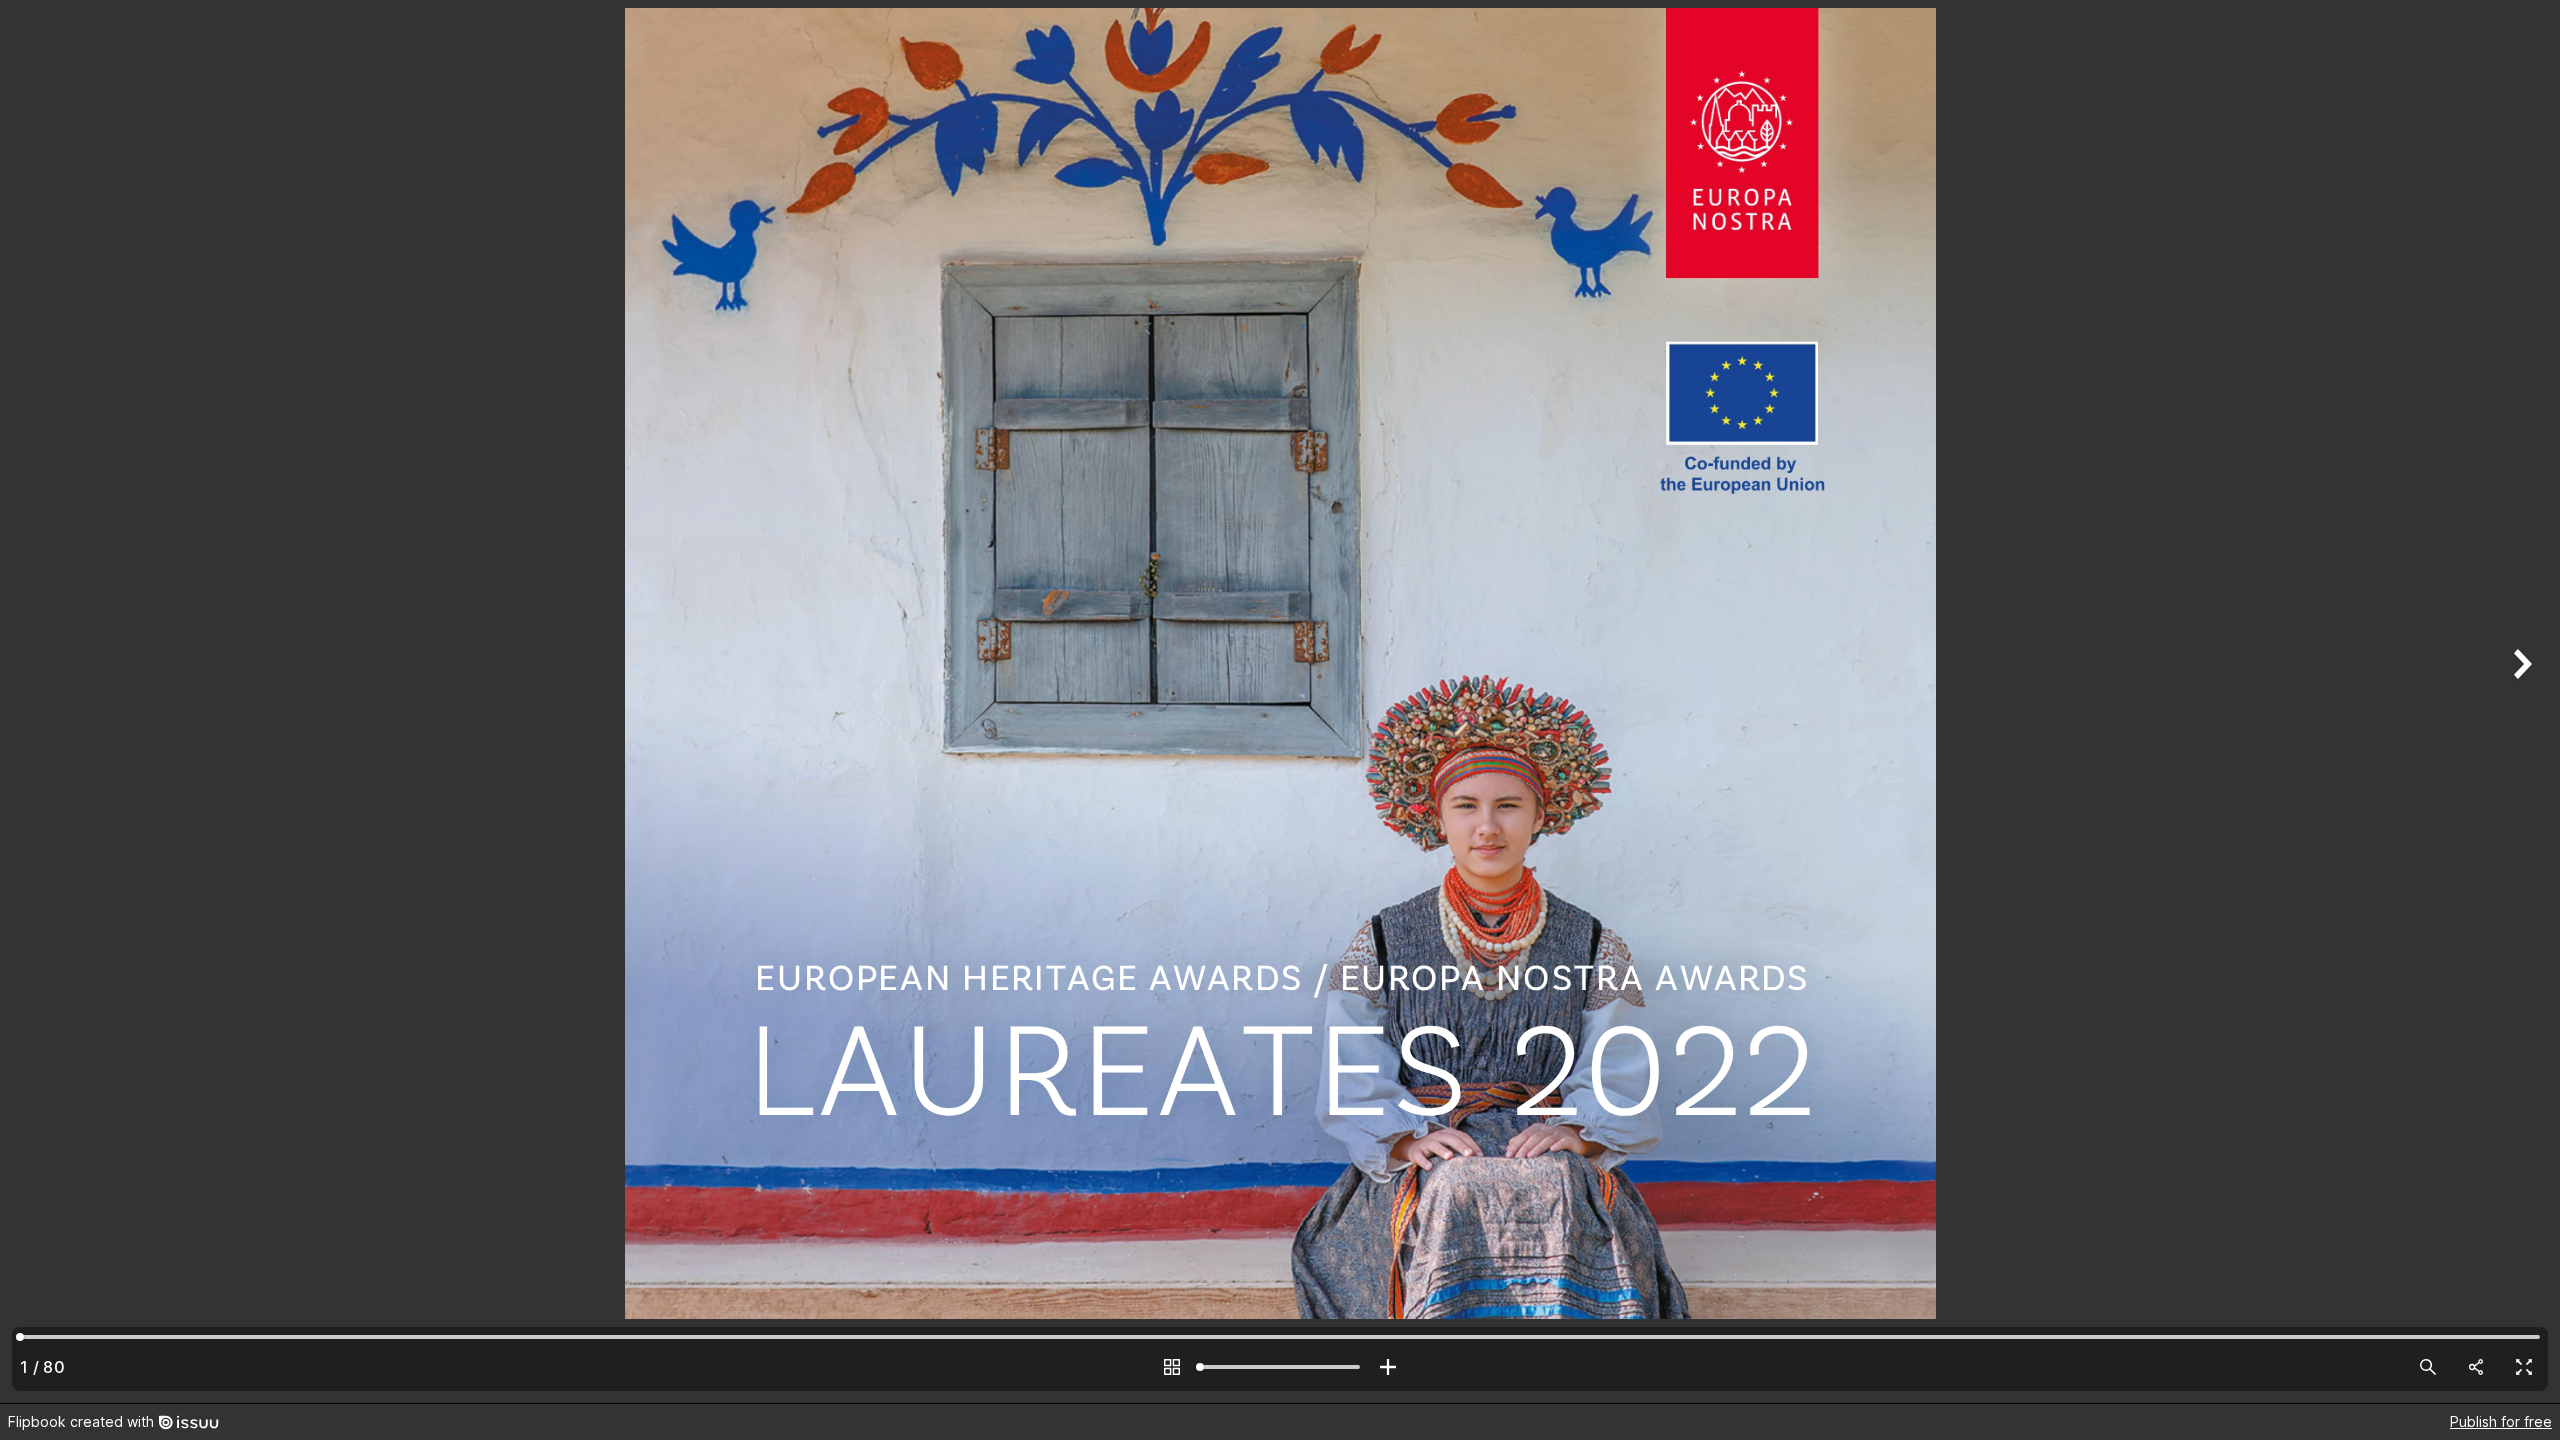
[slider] (1280, 1367)
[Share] (2476, 1367)
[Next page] (2520, 701)
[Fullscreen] (2524, 1367)
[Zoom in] (1388, 1367)
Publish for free (2501, 1421)
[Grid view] (1172, 1367)
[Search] (2428, 1367)
